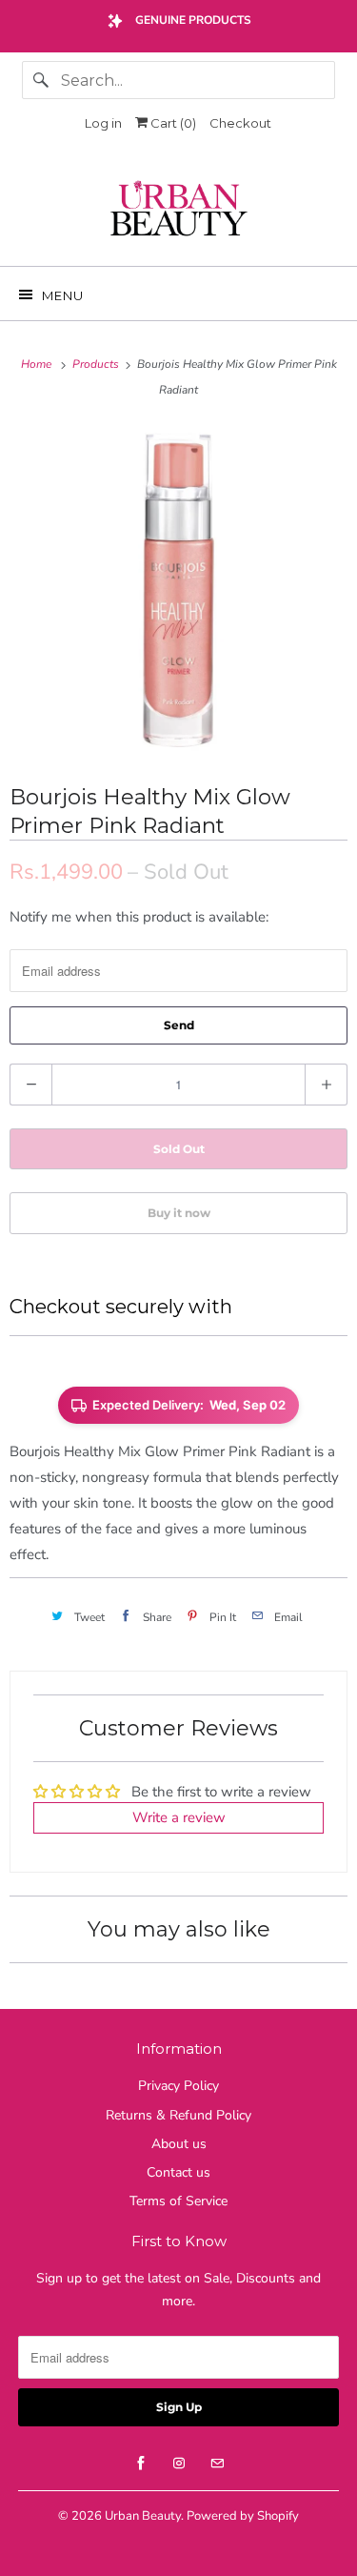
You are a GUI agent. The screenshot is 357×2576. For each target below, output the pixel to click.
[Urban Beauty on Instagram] (179, 2464)
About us (179, 2144)
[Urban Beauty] (178, 211)
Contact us (178, 2172)
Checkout (240, 123)
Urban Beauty (143, 2516)
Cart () (172, 123)
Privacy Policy (178, 2086)
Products (97, 364)
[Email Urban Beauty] (217, 2464)
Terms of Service (178, 2201)
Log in (103, 123)
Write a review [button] (179, 1817)
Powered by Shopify (243, 2516)
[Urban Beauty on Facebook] (141, 2464)
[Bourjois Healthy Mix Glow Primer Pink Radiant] (178, 590)
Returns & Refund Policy (178, 2115)
